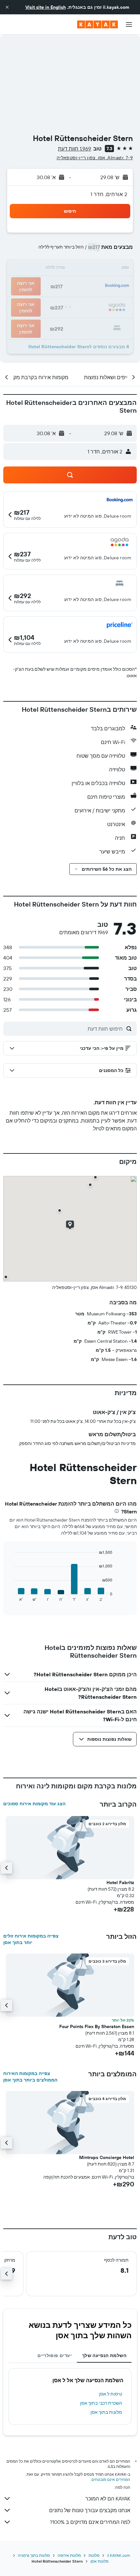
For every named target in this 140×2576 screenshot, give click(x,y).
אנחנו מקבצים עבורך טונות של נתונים (90, 2510)
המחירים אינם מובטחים (111, 2479)
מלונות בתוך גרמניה (34, 2555)
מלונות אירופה (69, 2555)
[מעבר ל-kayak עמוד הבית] (98, 24)
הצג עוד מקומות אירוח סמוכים (34, 1804)
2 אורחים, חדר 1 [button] (109, 194)
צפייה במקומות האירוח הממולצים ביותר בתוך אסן (30, 2077)
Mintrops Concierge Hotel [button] (107, 2157)
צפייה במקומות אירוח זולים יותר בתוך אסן (31, 1939)
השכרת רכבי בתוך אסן (101, 2403)
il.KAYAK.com (119, 2555)
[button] (7, 7)
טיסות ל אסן (111, 2394)
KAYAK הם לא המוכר (108, 2498)
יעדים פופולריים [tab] (55, 2355)
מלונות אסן (99, 2561)
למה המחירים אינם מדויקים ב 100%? (90, 2522)
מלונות (94, 2555)
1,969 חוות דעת (75, 149)
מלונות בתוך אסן (106, 2412)
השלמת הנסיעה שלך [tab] (104, 2355)
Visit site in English (46, 7)
